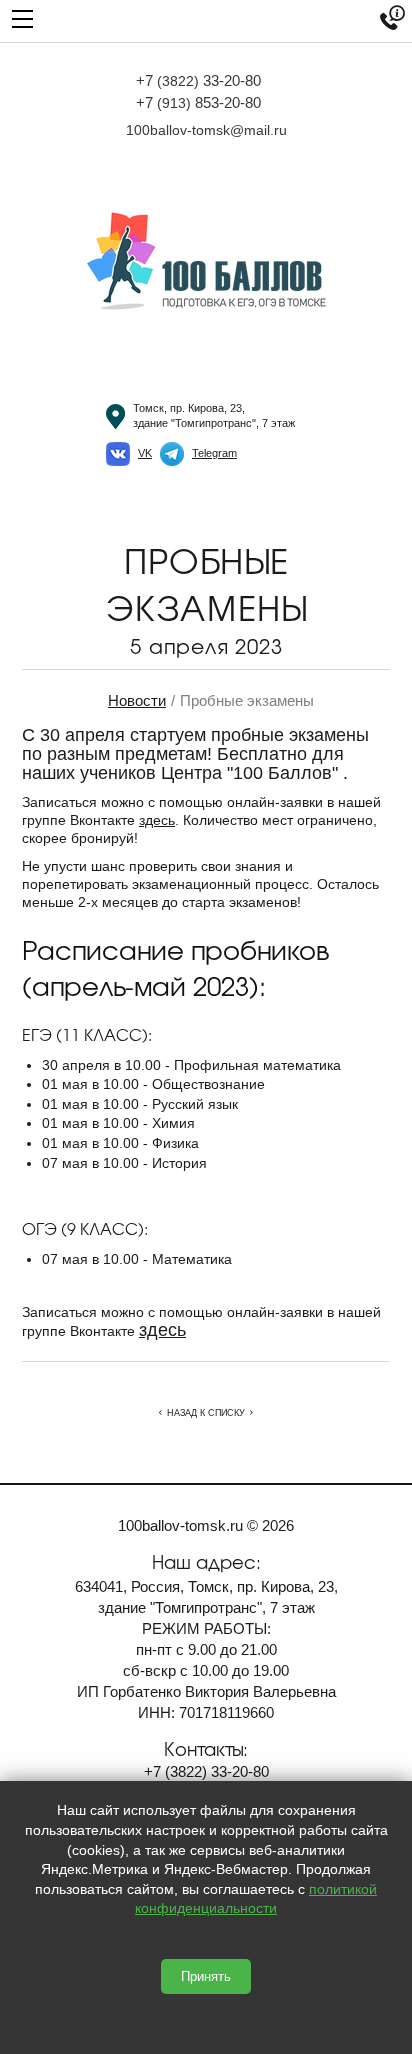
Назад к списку (206, 1413)
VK (145, 453)
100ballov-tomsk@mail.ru (206, 130)
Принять (206, 1976)
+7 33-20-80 (198, 80)
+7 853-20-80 (198, 102)
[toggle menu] (22, 17)
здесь (157, 820)
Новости (137, 700)
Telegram (214, 453)
